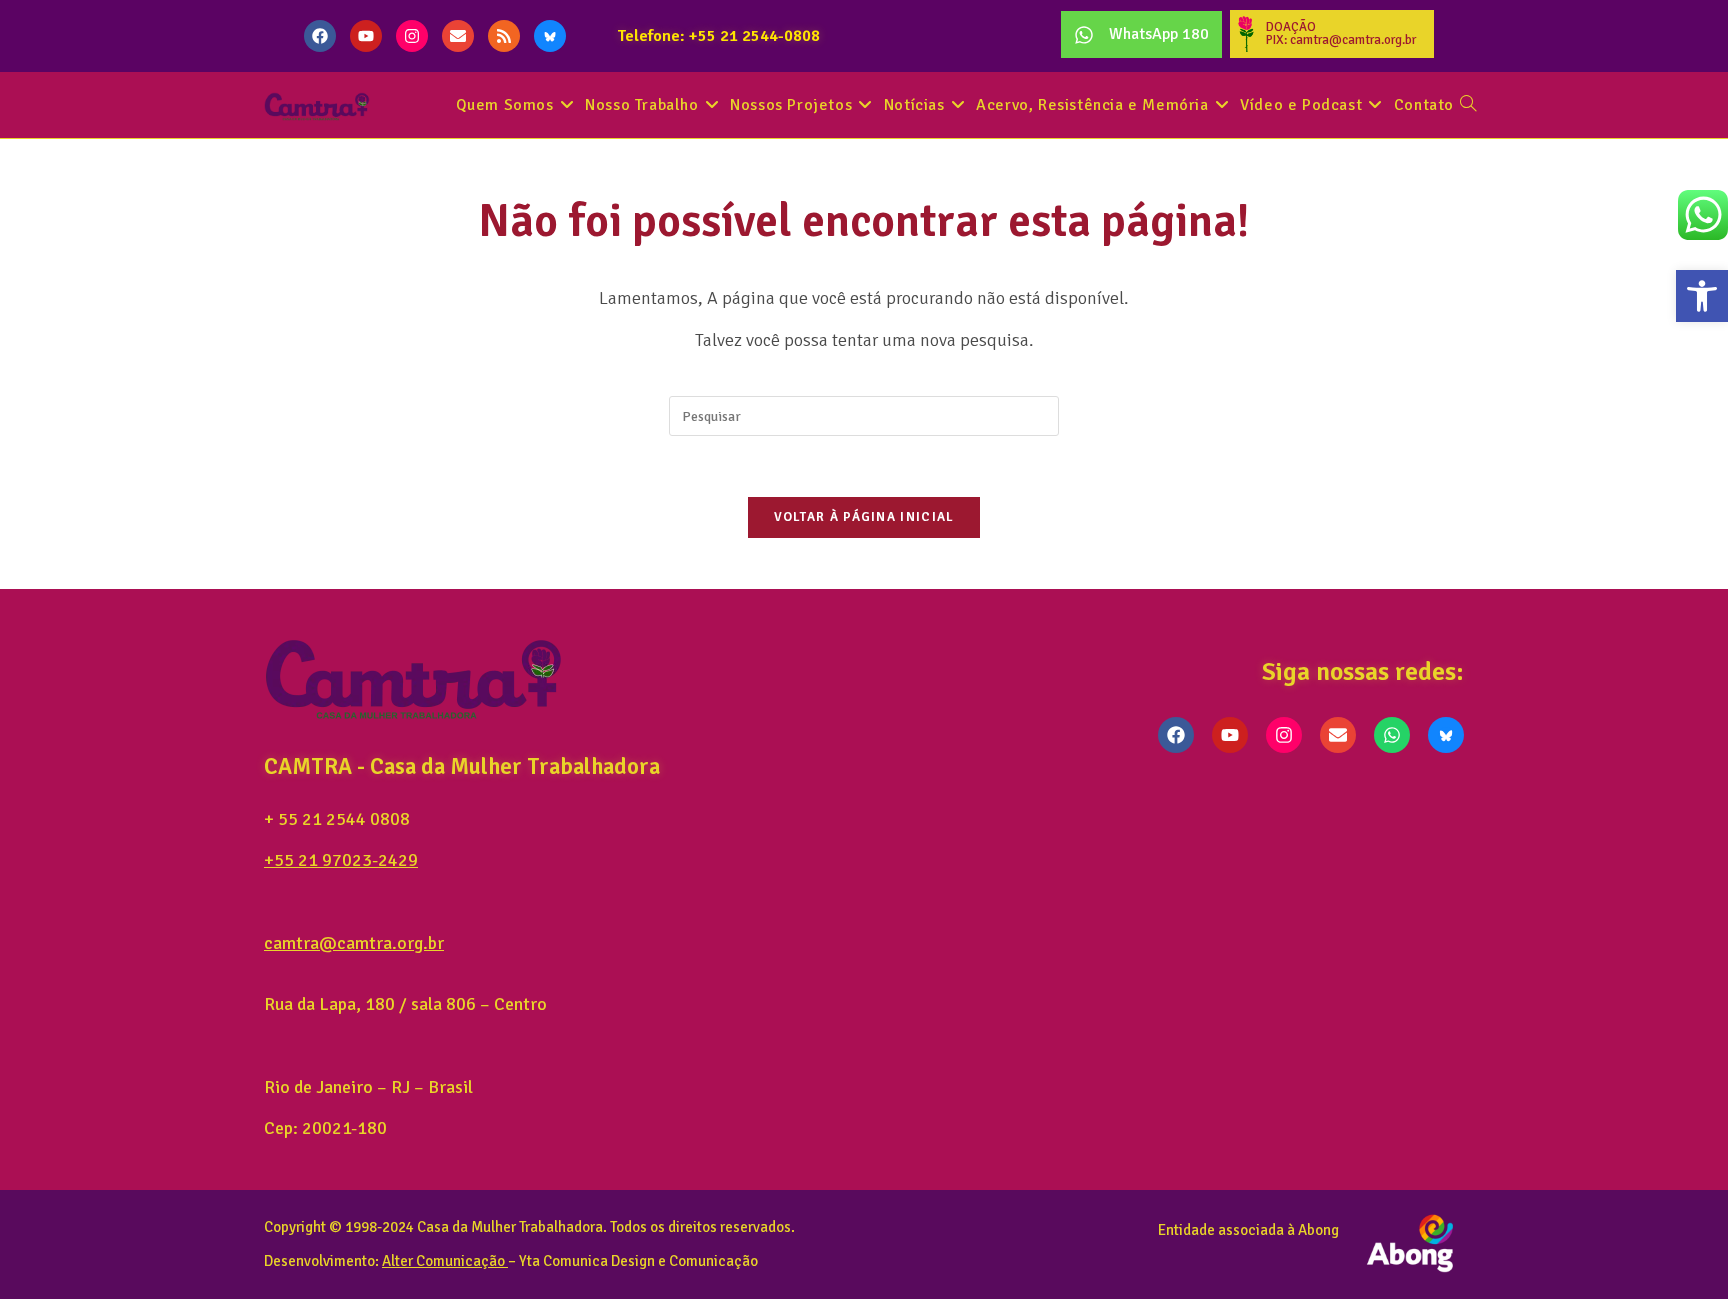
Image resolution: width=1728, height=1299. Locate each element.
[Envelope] (458, 36)
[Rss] (504, 36)
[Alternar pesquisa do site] (1468, 105)
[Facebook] (320, 36)
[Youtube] (366, 36)
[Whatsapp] (1392, 735)
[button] (1702, 296)
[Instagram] (412, 36)
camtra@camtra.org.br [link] (354, 943)
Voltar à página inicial (864, 517)
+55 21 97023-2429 (341, 860)
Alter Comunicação (443, 1261)
